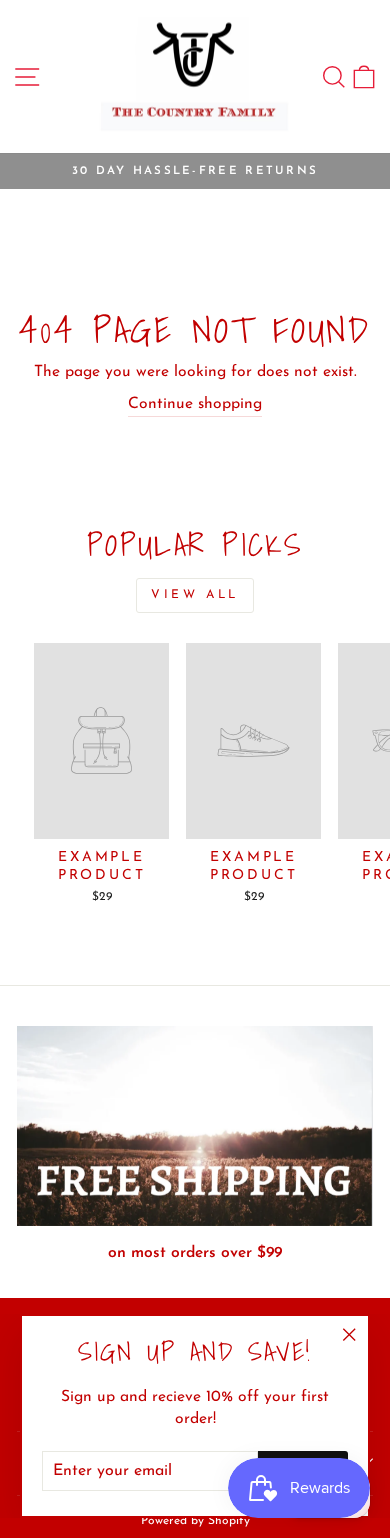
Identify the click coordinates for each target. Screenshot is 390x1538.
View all (195, 595)
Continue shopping (195, 404)
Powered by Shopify (195, 1521)
